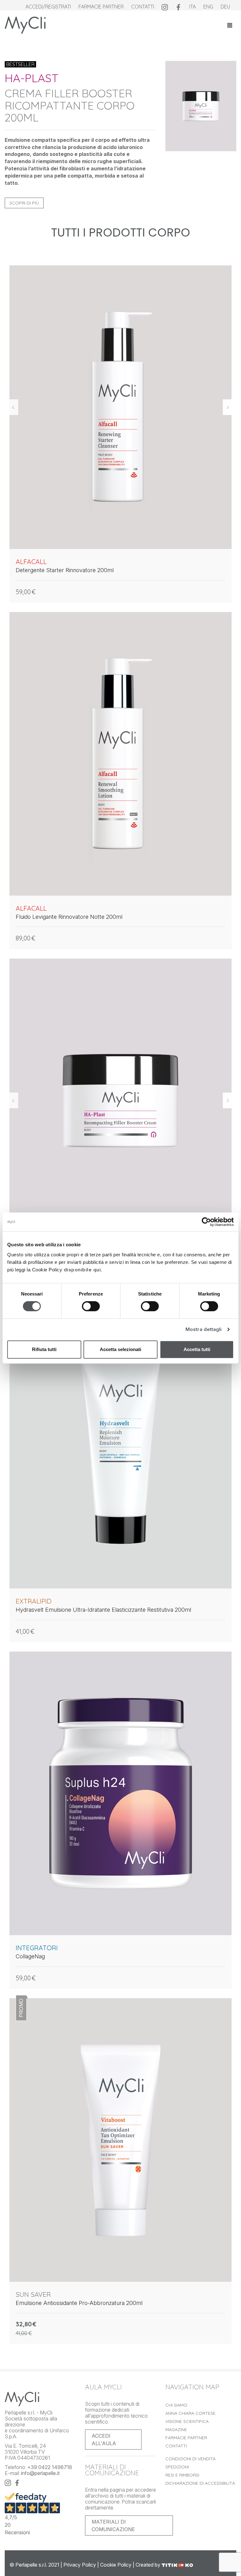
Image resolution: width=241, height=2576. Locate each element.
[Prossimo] (228, 407)
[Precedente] (13, 407)
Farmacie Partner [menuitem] (101, 7)
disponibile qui (82, 1270)
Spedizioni (177, 2467)
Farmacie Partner (186, 2438)
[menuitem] (165, 7)
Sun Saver (33, 2294)
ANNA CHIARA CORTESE (190, 2413)
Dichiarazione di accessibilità (200, 2483)
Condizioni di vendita (190, 2459)
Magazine (176, 2430)
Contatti (176, 2446)
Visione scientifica (187, 2421)
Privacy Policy (80, 2565)
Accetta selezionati (120, 1349)
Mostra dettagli (204, 1329)
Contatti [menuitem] (143, 7)
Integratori (37, 1948)
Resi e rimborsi (182, 2475)
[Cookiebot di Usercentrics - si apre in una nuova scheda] (206, 1222)
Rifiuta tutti (44, 1349)
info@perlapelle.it (40, 2473)
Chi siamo (176, 2405)
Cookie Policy (116, 2565)
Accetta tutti (197, 1349)
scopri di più (24, 203)
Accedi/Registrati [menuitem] (48, 7)
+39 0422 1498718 (50, 2467)
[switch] (91, 1308)
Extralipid (34, 1601)
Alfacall (31, 562)
